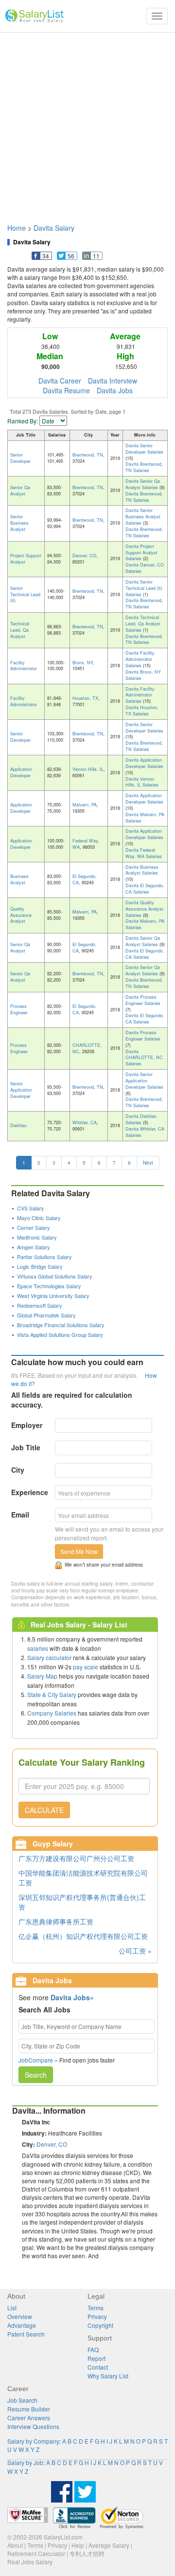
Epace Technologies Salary (49, 1286)
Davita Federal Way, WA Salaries (144, 853)
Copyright (100, 2325)
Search (36, 2075)
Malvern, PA (85, 805)
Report (96, 2358)
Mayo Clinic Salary (39, 1218)
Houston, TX (85, 698)
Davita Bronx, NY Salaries (143, 675)
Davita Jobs (115, 390)
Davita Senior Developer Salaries (144, 449)
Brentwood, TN (88, 455)
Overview (20, 2316)
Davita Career (60, 381)
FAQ (93, 2349)
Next (148, 1163)
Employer (27, 1425)
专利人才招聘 (87, 2553)
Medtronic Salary (37, 1237)
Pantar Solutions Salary (44, 1257)
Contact (98, 2367)
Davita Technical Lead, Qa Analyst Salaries (143, 624)
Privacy (97, 2316)
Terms (96, 2308)
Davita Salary (54, 228)
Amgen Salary (34, 1247)
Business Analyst (19, 879)
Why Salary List (108, 2376)
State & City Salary (52, 1694)
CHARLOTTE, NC (87, 1048)
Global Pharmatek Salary (46, 1315)
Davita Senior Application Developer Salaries (144, 1081)
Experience (30, 1492)
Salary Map (42, 1676)
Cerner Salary (34, 1227)
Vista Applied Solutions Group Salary (60, 1334)
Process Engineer (19, 1009)
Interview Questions (33, 2426)
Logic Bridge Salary (40, 1266)
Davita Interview (113, 381)
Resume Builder (29, 2409)
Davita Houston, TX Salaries (142, 711)
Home (17, 228)
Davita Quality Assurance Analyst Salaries (144, 909)
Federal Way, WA (86, 844)
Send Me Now (79, 1551)
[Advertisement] (87, 123)
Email (20, 1515)
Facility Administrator (24, 666)
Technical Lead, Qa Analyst (20, 630)
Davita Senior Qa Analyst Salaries (143, 484)
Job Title (26, 1447)
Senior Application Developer (21, 1090)
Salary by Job (25, 2462)
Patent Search (26, 2334)
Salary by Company (33, 2441)
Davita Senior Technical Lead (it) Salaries (144, 588)
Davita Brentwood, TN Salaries (144, 467)
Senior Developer (20, 458)
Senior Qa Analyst (20, 491)
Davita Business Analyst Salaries (142, 870)
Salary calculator (49, 1657)
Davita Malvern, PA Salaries (145, 818)
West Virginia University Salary (53, 1296)
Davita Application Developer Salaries (144, 763)
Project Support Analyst (26, 559)
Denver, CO (84, 556)
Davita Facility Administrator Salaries (140, 659)
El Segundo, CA (85, 879)
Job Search (22, 2400)
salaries (38, 1648)
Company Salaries (52, 1713)
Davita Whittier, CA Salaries (145, 1132)
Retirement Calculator (36, 2553)
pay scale (86, 1667)
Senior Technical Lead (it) (25, 594)
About (15, 2545)
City (18, 1470)
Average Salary (109, 2545)
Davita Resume (66, 390)
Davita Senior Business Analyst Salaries (143, 517)
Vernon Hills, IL (88, 769)
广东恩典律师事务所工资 (56, 1921)
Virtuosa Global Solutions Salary (55, 1276)
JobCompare (36, 2060)
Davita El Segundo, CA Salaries (145, 889)
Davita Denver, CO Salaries (145, 568)
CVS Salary (31, 1208)
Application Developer (21, 772)
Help (78, 2545)
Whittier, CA (85, 1123)
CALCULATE (44, 1810)
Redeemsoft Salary (40, 1305)
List (12, 2308)
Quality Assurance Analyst (21, 915)
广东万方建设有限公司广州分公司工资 (76, 1858)
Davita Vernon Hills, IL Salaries (142, 782)
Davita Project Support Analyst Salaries (141, 553)
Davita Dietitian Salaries (141, 1119)
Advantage (22, 2325)
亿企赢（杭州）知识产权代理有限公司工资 (83, 1936)
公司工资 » (135, 1951)
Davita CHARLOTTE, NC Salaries (144, 1058)
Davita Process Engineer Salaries (143, 1000)
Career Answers (29, 2418)
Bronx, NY (83, 663)
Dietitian (18, 1125)
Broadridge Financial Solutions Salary (61, 1325)
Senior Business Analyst (19, 523)
